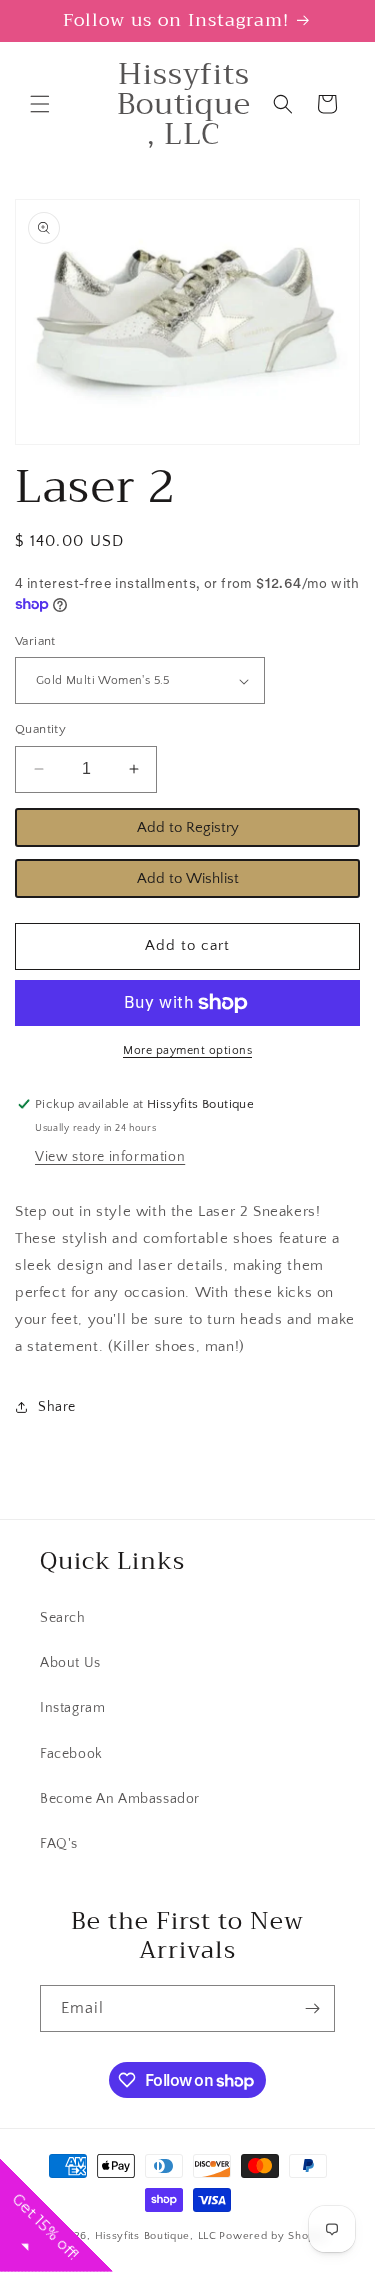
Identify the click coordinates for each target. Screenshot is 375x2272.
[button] (40, 104)
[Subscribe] (312, 2008)
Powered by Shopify (273, 2236)
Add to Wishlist (188, 878)
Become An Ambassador (120, 1799)
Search (63, 1618)
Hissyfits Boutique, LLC (156, 2236)
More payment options (187, 1050)
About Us (70, 1663)
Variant (35, 641)
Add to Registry (188, 827)
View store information (110, 1157)
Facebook (71, 1754)
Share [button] (57, 1407)
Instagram (72, 1708)
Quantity (40, 729)
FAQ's (59, 1844)
